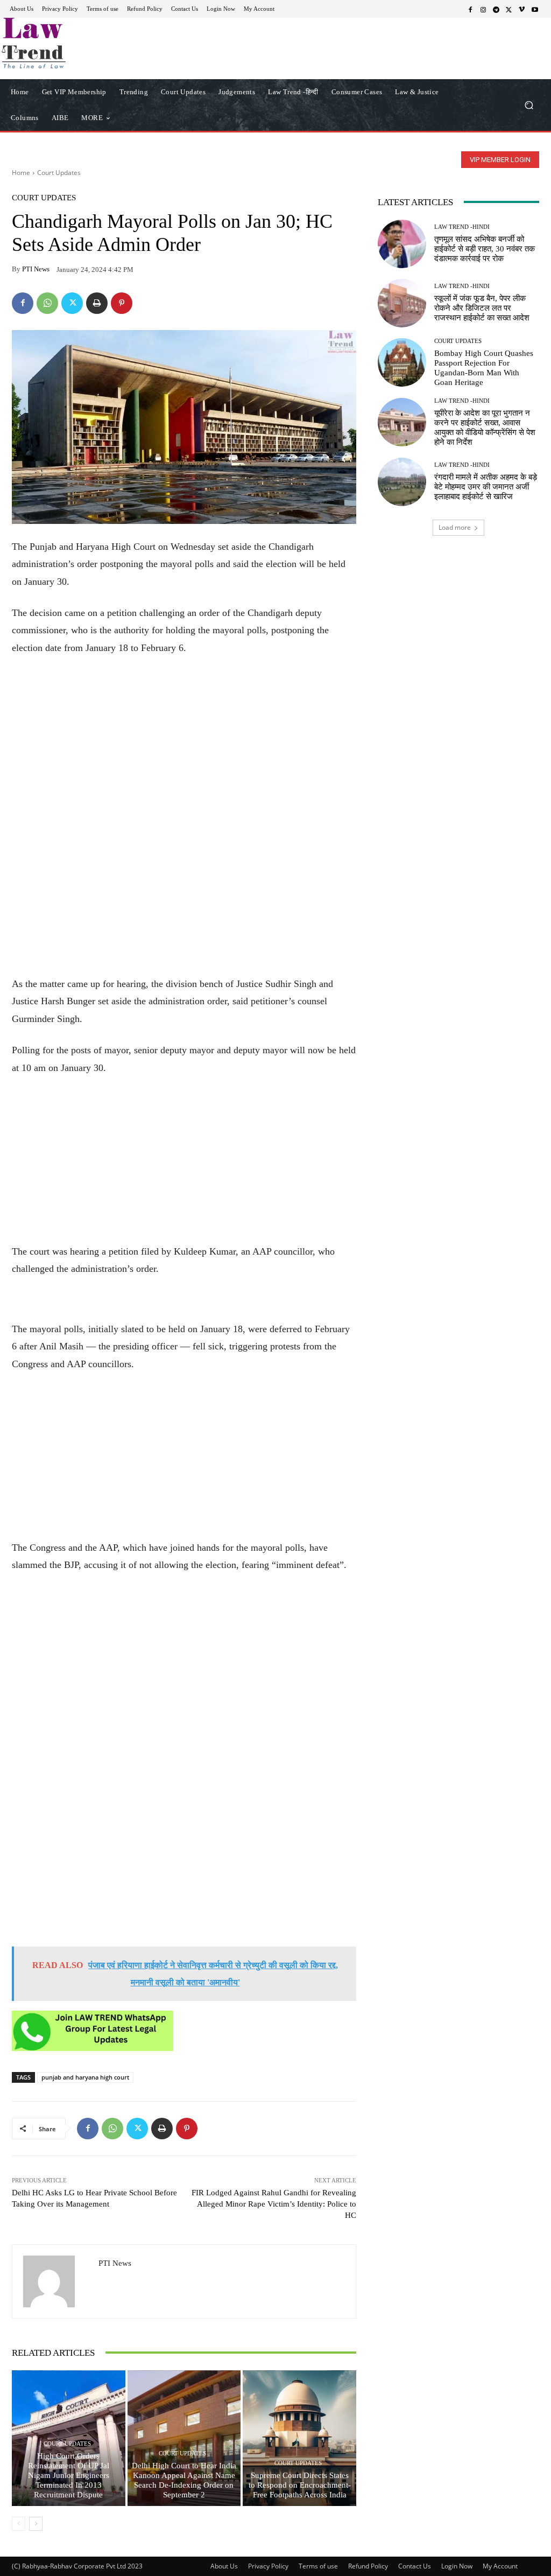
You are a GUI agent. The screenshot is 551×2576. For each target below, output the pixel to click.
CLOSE (426, 68)
